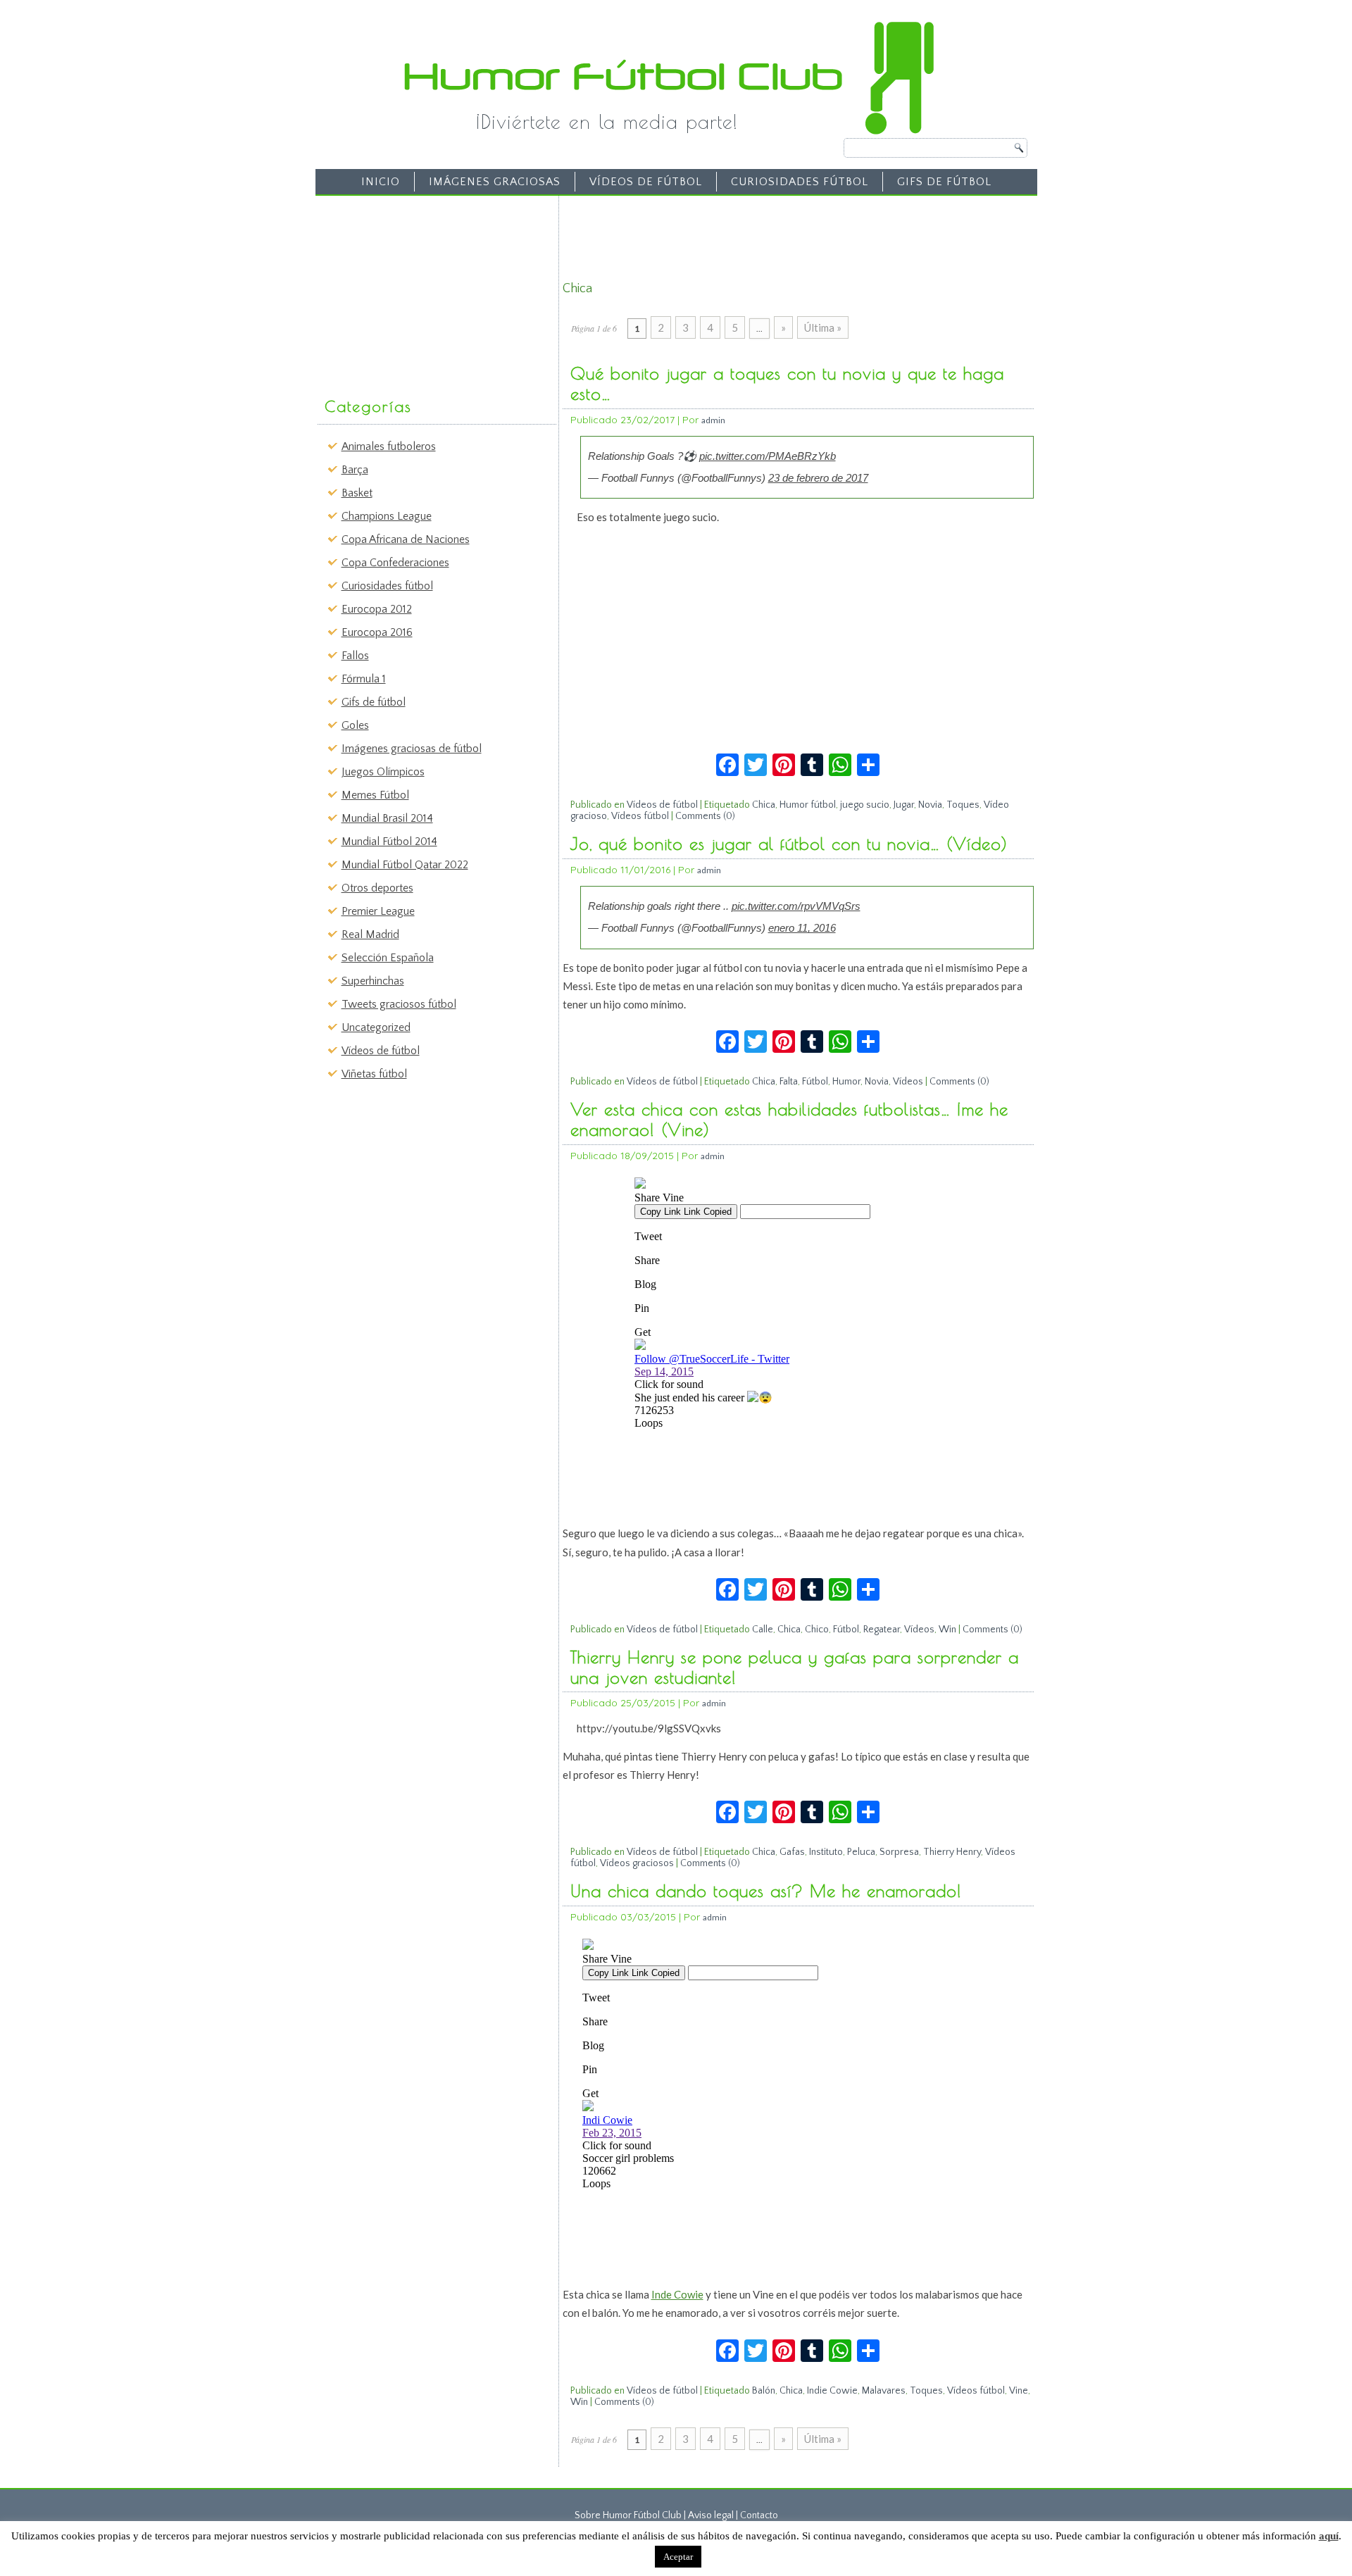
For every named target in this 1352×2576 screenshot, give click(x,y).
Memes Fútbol (375, 795)
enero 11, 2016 (802, 928)
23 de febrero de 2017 (818, 478)
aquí (1329, 2536)
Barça (355, 470)
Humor (846, 1082)
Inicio (381, 182)
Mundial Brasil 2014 (387, 818)
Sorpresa (899, 1852)
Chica (764, 805)
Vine (1019, 2391)
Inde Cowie (677, 2294)
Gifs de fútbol (944, 182)
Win (947, 1630)
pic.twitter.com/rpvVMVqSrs (796, 906)
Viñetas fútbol (374, 1074)
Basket (357, 493)
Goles (355, 725)
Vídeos (908, 1082)
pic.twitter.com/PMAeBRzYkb (768, 456)
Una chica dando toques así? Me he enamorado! (766, 1891)
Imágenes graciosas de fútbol (412, 749)
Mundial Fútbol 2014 (389, 842)
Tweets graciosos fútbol (399, 1004)
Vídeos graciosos (637, 1863)
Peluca (861, 1852)
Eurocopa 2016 (377, 632)
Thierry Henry (952, 1852)
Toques (963, 805)
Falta (789, 1082)
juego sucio (865, 805)
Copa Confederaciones (395, 563)
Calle (763, 1630)
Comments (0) (705, 816)
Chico (817, 1630)
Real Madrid (370, 934)
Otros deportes (377, 888)
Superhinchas (373, 981)
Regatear (882, 1630)
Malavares (884, 2391)
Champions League (387, 516)
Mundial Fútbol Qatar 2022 (405, 865)
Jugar (904, 805)
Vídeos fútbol (640, 816)
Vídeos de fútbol (646, 182)
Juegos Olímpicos (383, 772)
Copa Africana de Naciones (406, 539)
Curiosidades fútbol (800, 182)
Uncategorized (376, 1027)
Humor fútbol (808, 805)
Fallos (355, 656)
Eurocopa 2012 (377, 609)
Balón (764, 2391)
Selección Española (388, 958)
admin (713, 420)
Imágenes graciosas (495, 182)
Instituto (826, 1852)
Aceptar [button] (678, 2557)
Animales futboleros (389, 446)
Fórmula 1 (364, 679)
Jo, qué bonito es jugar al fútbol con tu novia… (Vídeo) (789, 844)
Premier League (378, 911)
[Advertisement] (427, 289)
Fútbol (815, 1082)
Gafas (792, 1852)
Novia (930, 805)
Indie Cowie (832, 2391)
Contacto (759, 2515)
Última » (823, 327)
